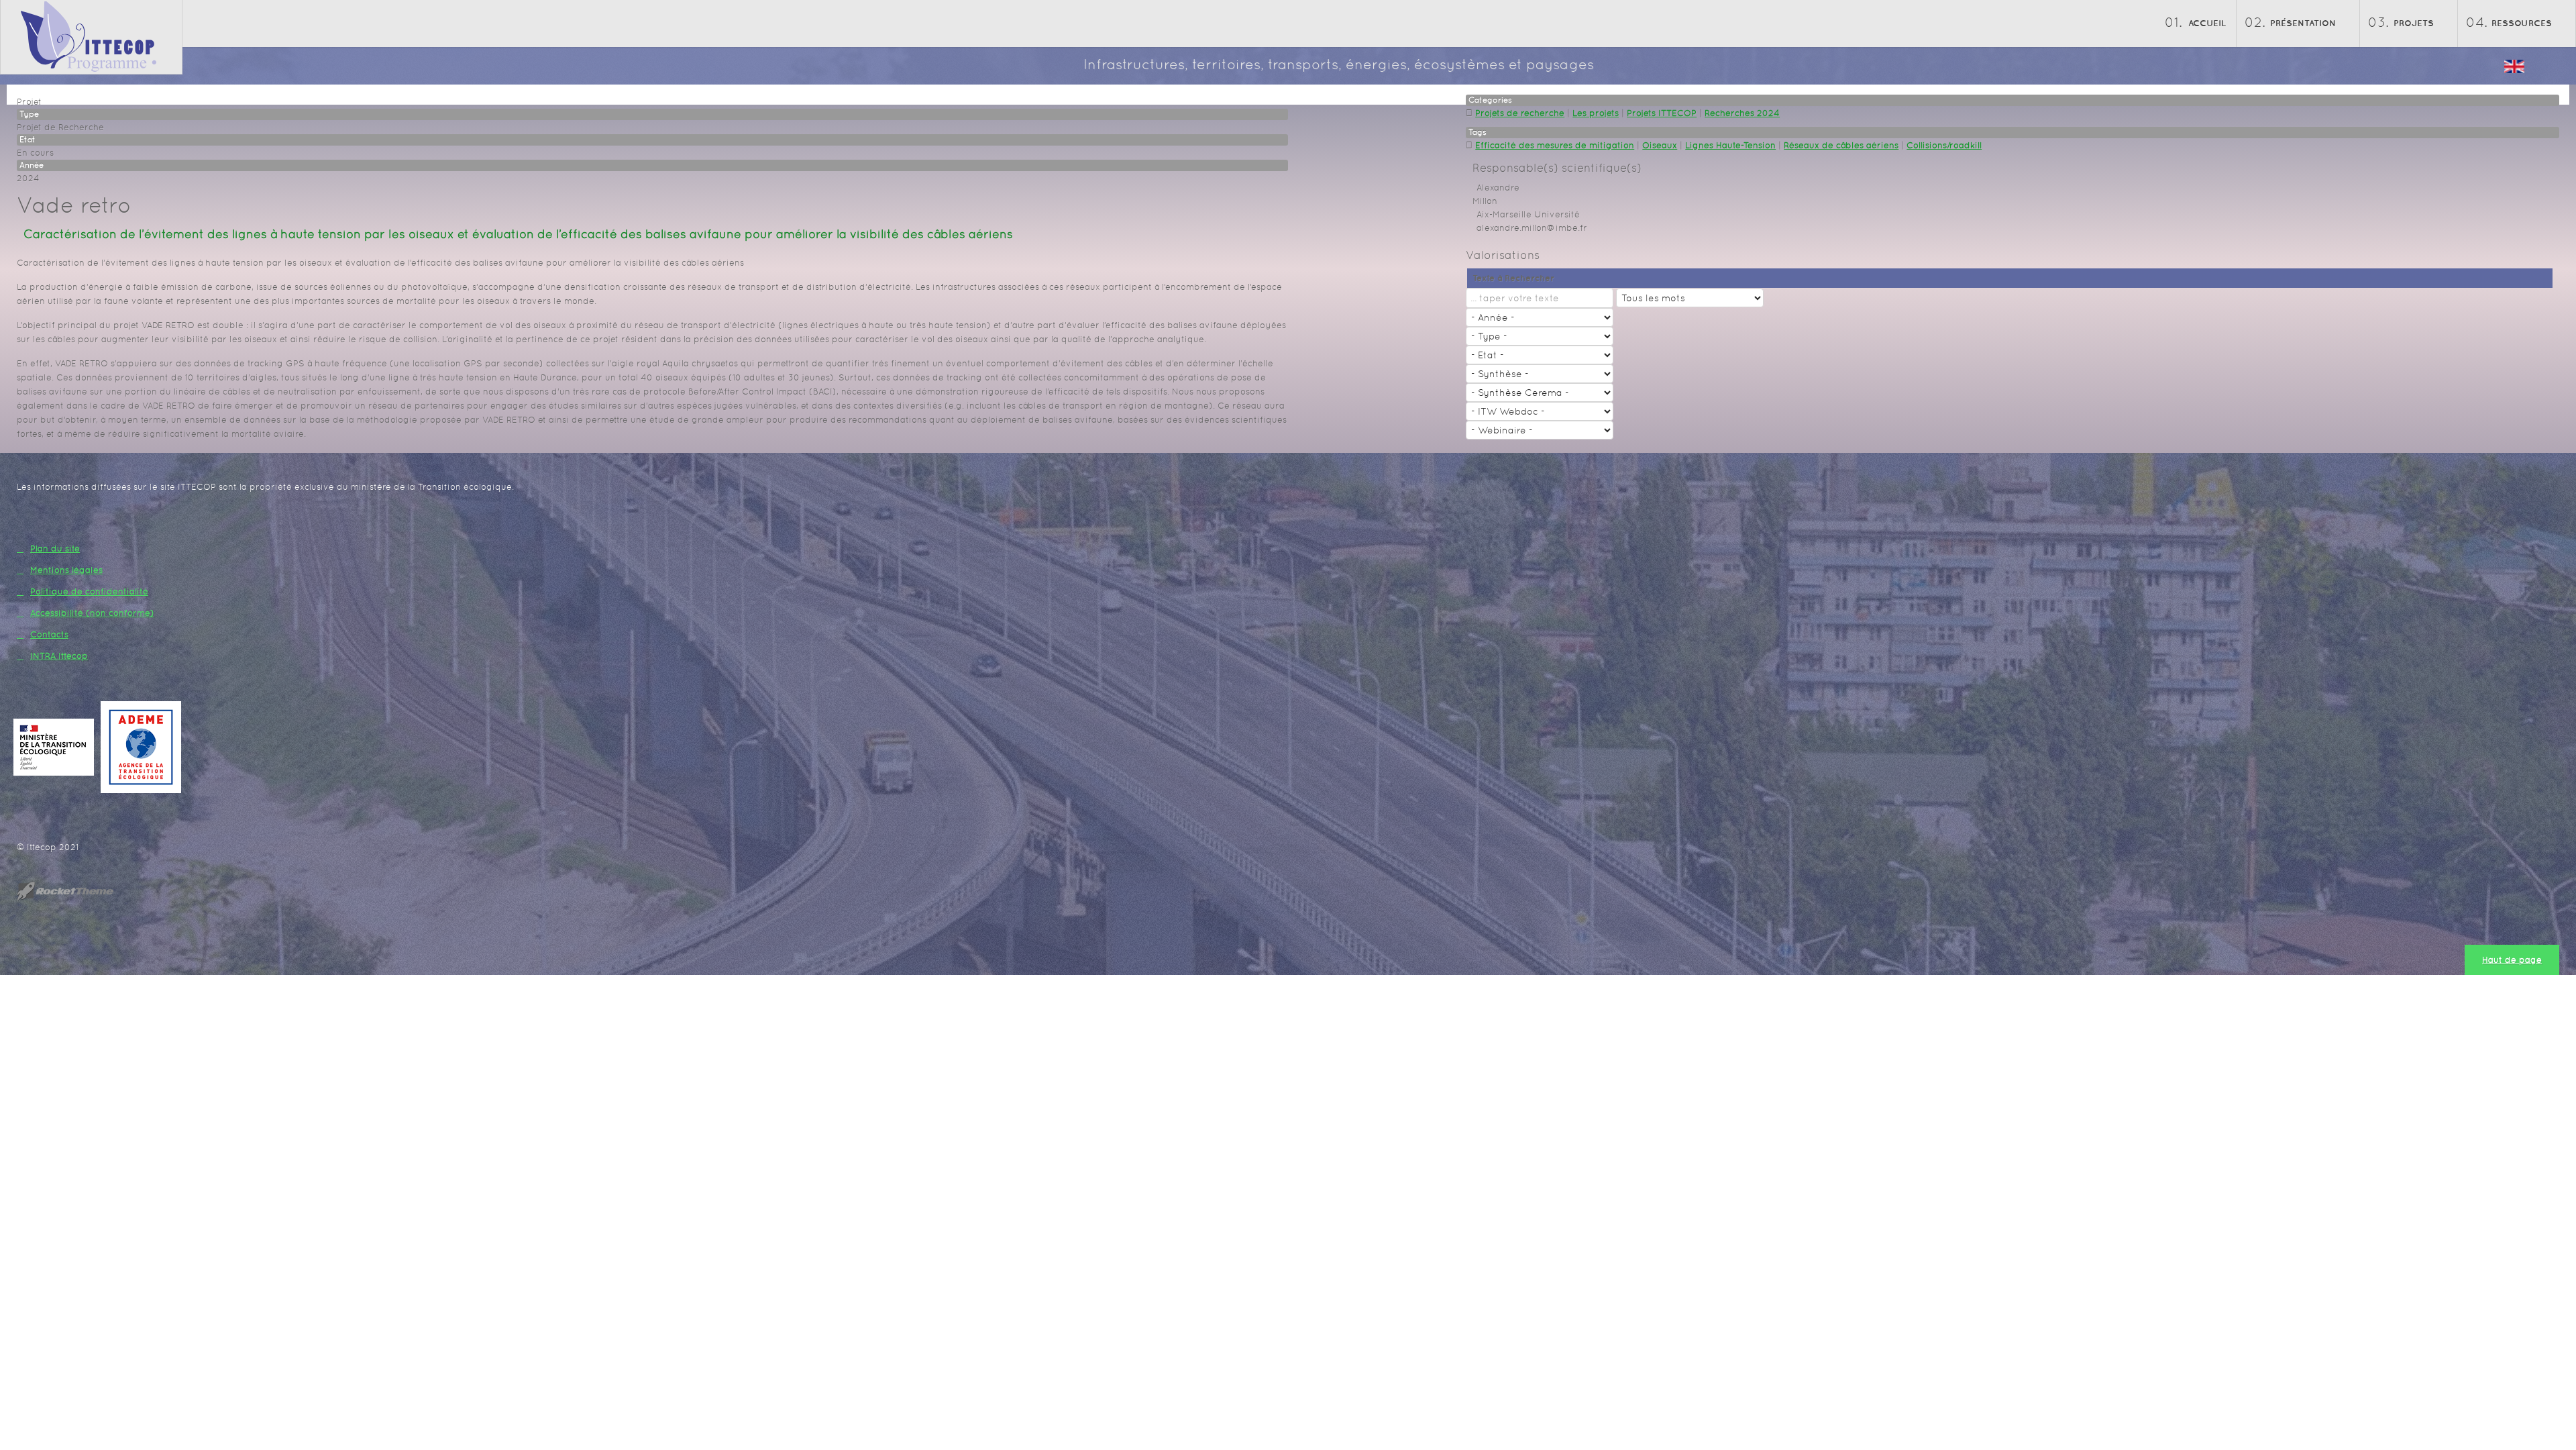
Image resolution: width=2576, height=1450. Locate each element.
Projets (2414, 23)
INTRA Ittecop (59, 656)
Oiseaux (1660, 145)
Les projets (1596, 113)
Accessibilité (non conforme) (92, 613)
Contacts (49, 634)
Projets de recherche (1520, 113)
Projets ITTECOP (1662, 113)
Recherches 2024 (1742, 113)
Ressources (2522, 23)
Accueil (2207, 23)
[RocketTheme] (76, 891)
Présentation (2303, 23)
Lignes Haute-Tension (1730, 145)
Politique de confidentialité (89, 591)
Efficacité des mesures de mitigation (1555, 145)
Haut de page (2512, 960)
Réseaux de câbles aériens (1841, 145)
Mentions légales (66, 570)
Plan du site (55, 549)
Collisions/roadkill (1944, 145)
